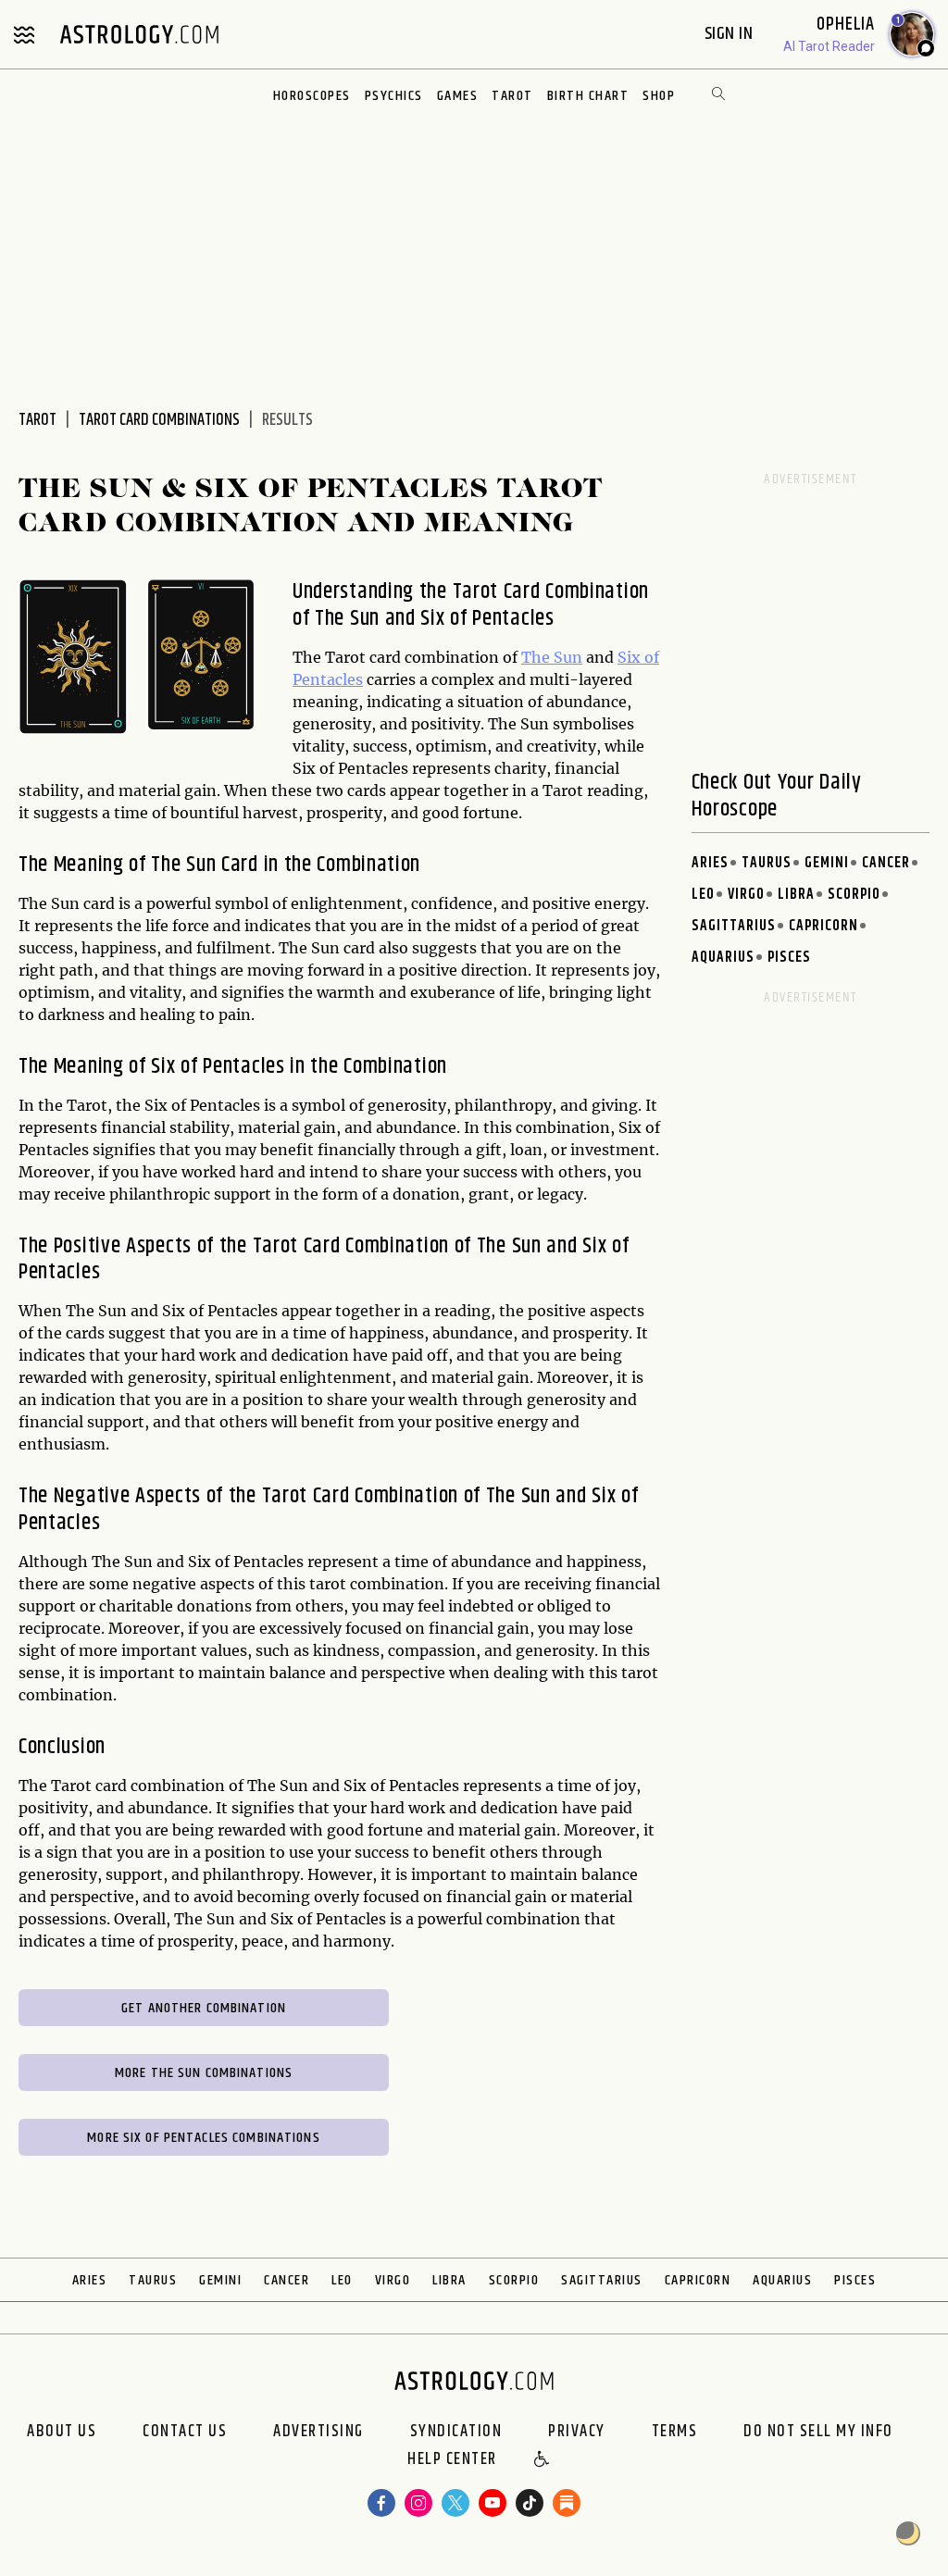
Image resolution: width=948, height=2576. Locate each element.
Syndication (456, 2432)
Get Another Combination (204, 2008)
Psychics (394, 96)
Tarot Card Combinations (159, 420)
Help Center (452, 2460)
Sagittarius (734, 926)
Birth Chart (588, 96)
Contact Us (185, 2432)
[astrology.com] (139, 34)
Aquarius (723, 958)
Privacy (577, 2432)
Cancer (886, 863)
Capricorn (823, 926)
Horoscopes (312, 96)
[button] (543, 2460)
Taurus (767, 863)
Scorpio (854, 895)
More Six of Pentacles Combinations (203, 2138)
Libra (796, 895)
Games (458, 96)
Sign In (731, 34)
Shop (659, 96)
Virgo (746, 895)
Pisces (789, 958)
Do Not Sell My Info (818, 2432)
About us (62, 2432)
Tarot (512, 96)
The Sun (552, 657)
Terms (675, 2432)
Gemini (827, 863)
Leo (703, 895)
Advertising (318, 2432)
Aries (710, 863)
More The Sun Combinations (204, 2073)
